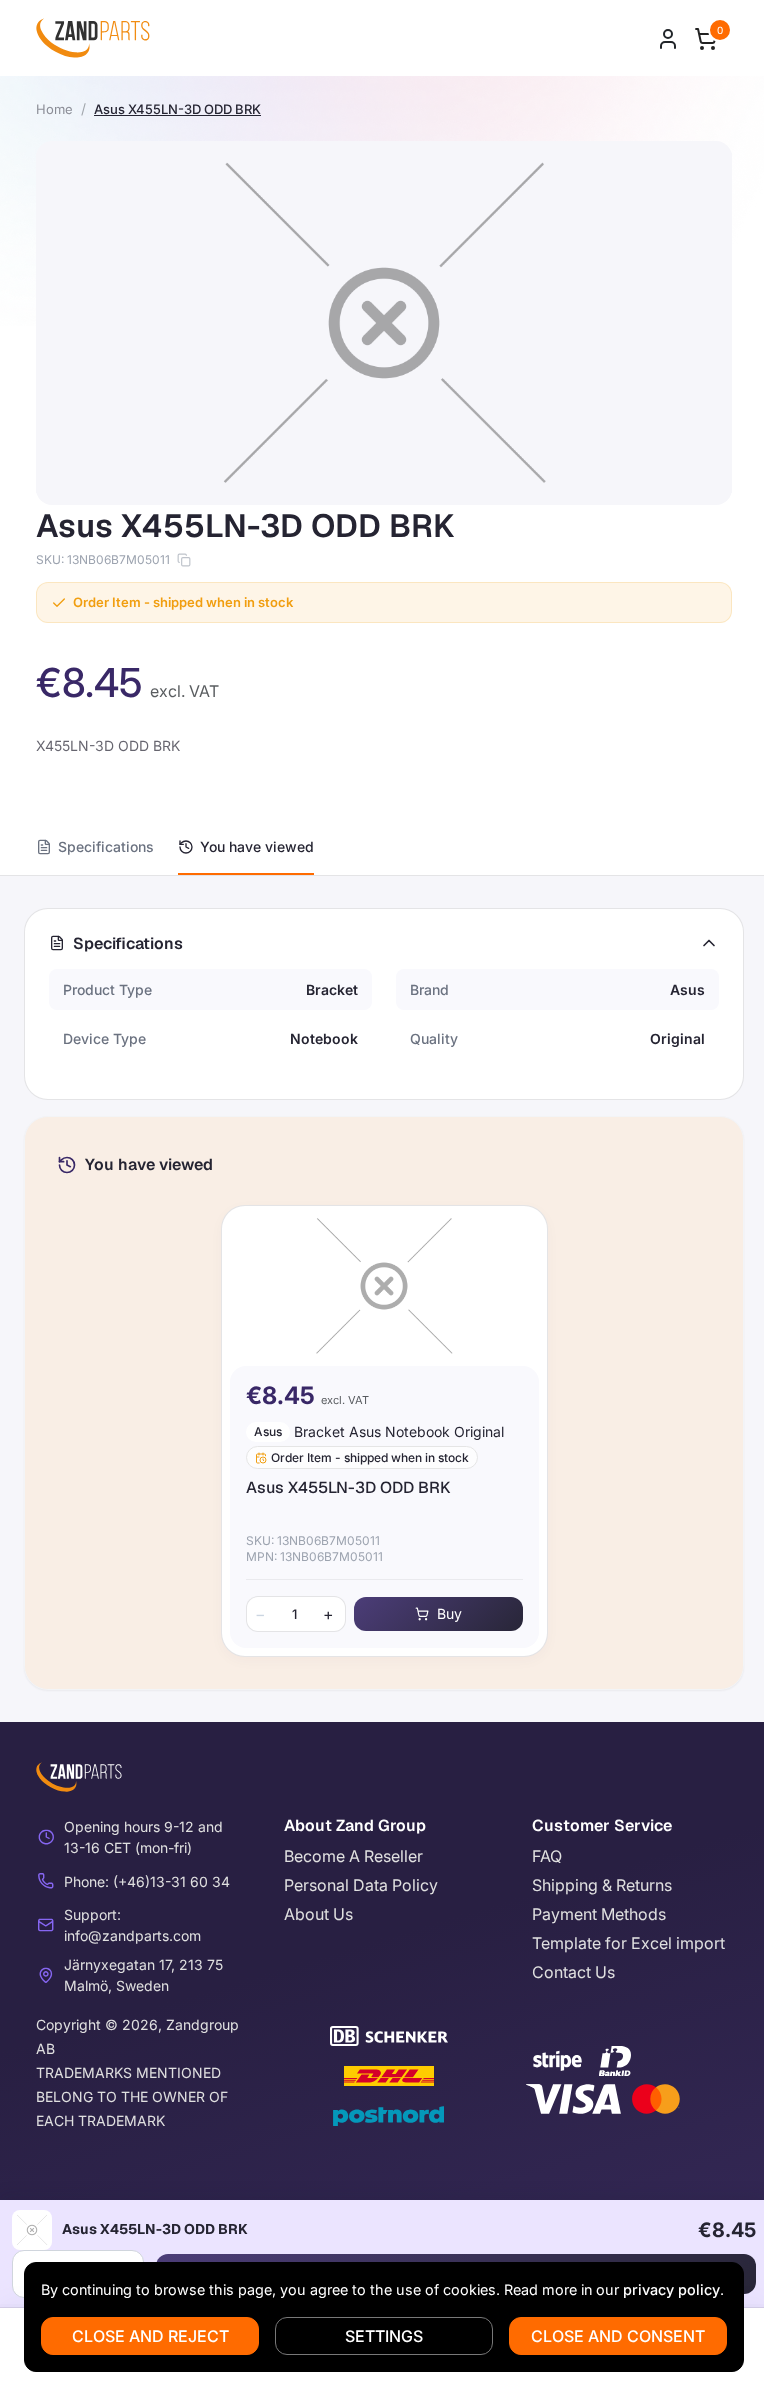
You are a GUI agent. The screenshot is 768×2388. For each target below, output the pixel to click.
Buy (449, 1613)
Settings (384, 2336)
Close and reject (150, 2336)
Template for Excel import (628, 1943)
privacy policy (671, 2289)
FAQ (547, 1856)
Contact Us (573, 1972)
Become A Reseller (353, 1856)
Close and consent (618, 2336)
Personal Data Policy (361, 1885)
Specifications (106, 846)
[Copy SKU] (184, 560)
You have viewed (257, 846)
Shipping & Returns (602, 1885)
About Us (318, 1914)
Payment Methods (599, 1914)
